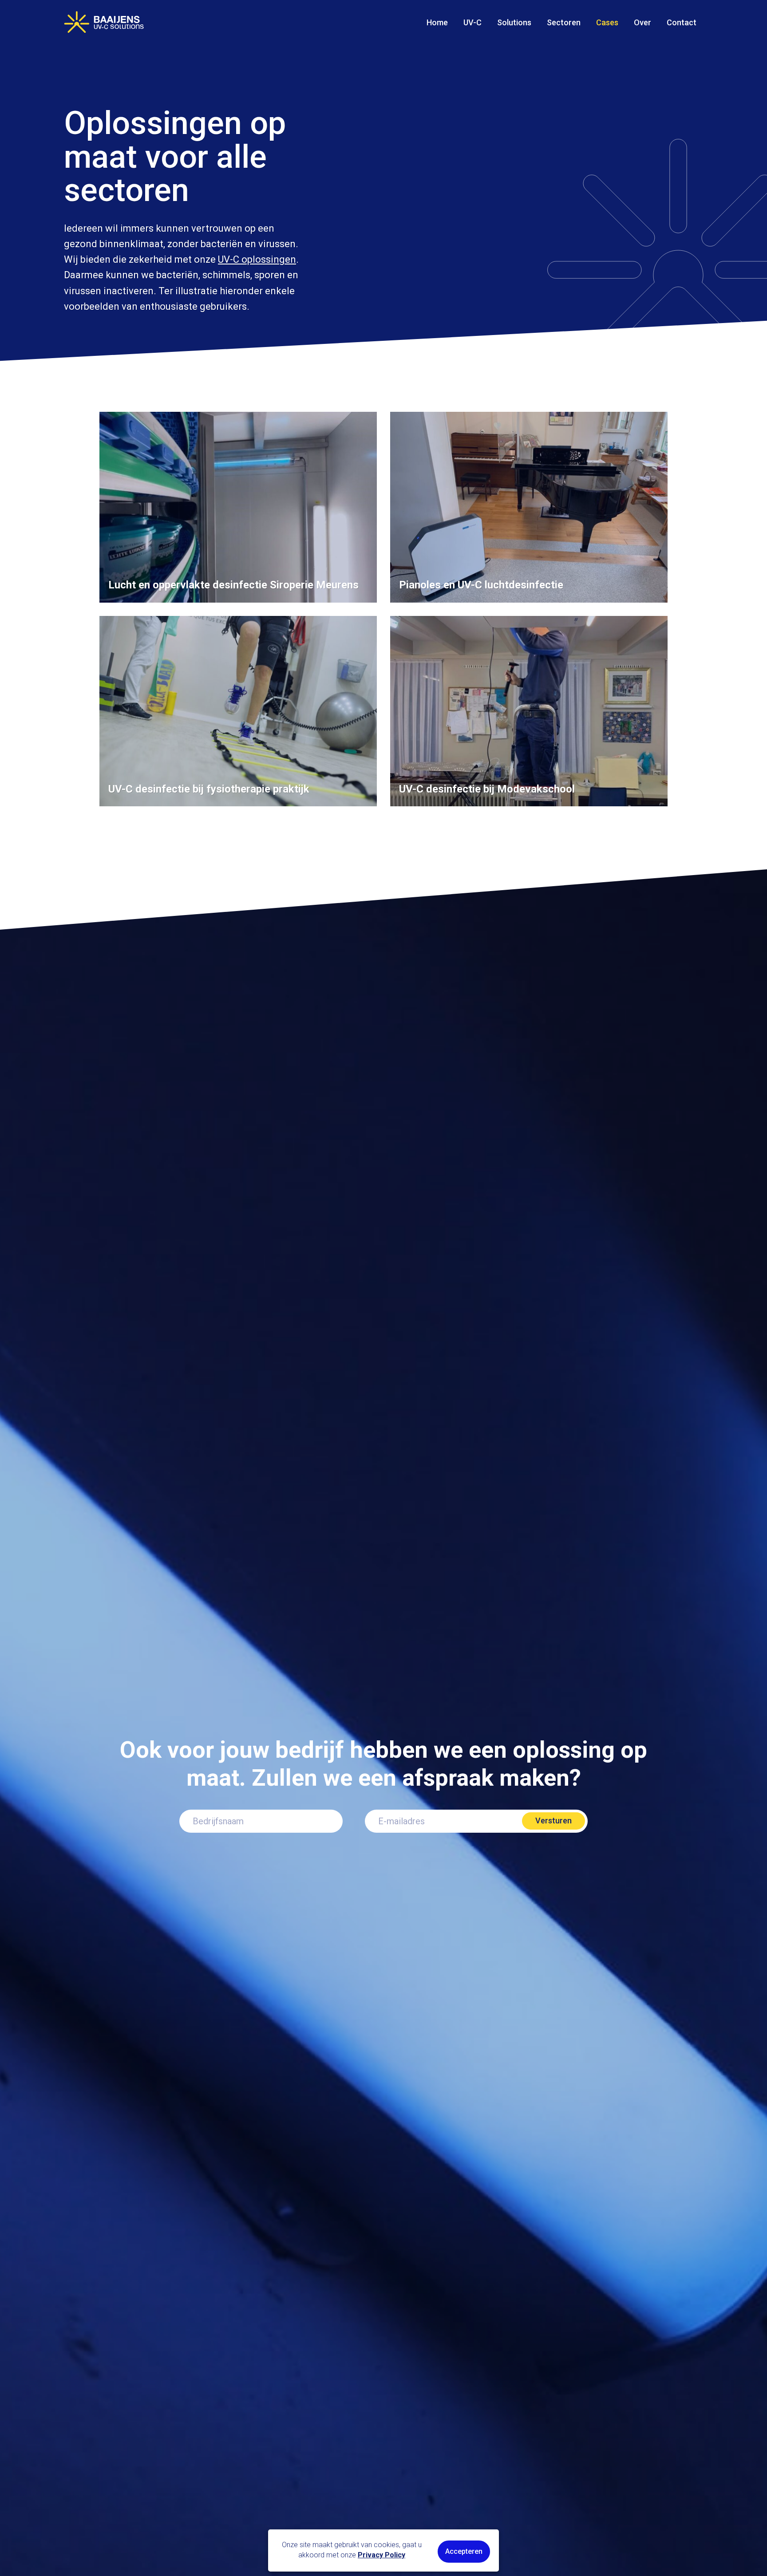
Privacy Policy (382, 2555)
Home (437, 22)
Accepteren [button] (464, 2551)
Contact (682, 22)
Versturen (554, 1821)
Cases (607, 22)
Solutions (514, 22)
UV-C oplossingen (257, 259)
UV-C (472, 22)
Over (642, 22)
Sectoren (564, 22)
